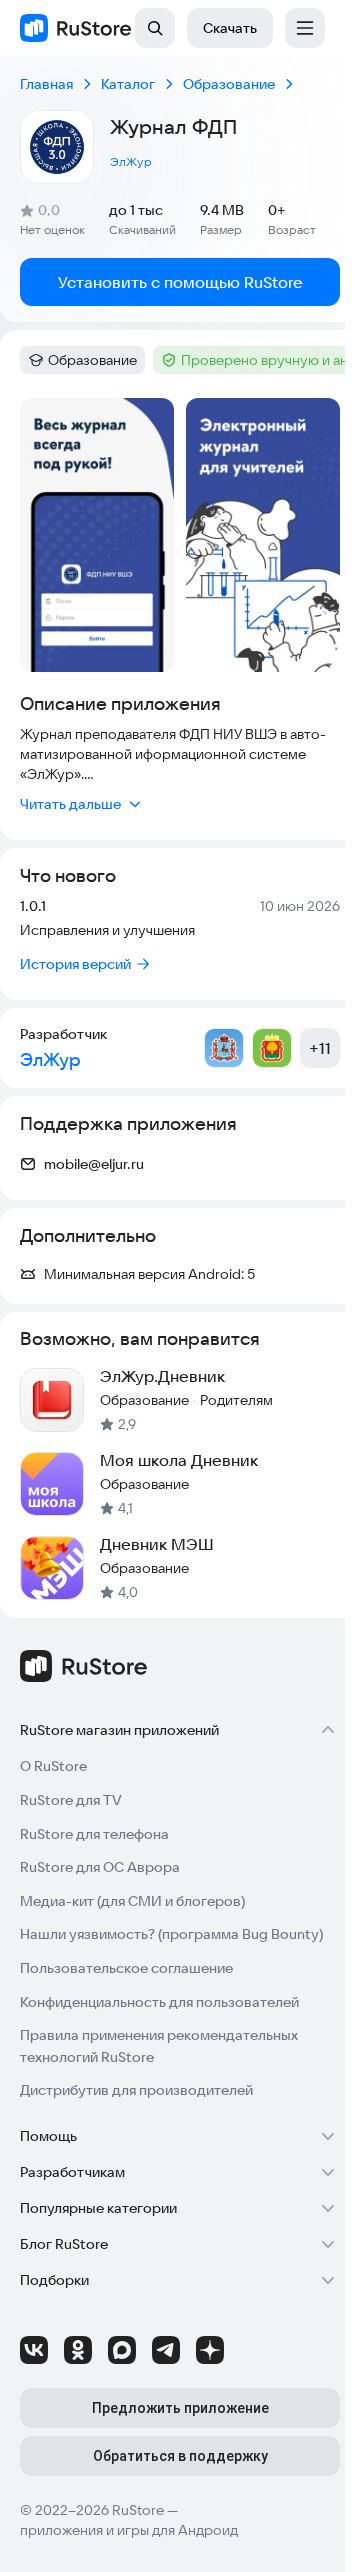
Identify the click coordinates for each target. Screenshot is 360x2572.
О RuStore (53, 1766)
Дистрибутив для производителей (136, 2090)
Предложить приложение (180, 2408)
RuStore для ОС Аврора (100, 1867)
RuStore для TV (71, 1800)
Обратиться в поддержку (180, 2456)
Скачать (230, 28)
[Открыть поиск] (155, 28)
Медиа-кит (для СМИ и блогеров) (132, 1901)
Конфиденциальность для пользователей (159, 2002)
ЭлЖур (131, 161)
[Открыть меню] (305, 28)
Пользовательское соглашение (126, 1968)
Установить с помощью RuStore (180, 282)
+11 (320, 1048)
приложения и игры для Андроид (129, 2530)
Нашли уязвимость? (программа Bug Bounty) (171, 1934)
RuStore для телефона (94, 1834)
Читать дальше (70, 804)
